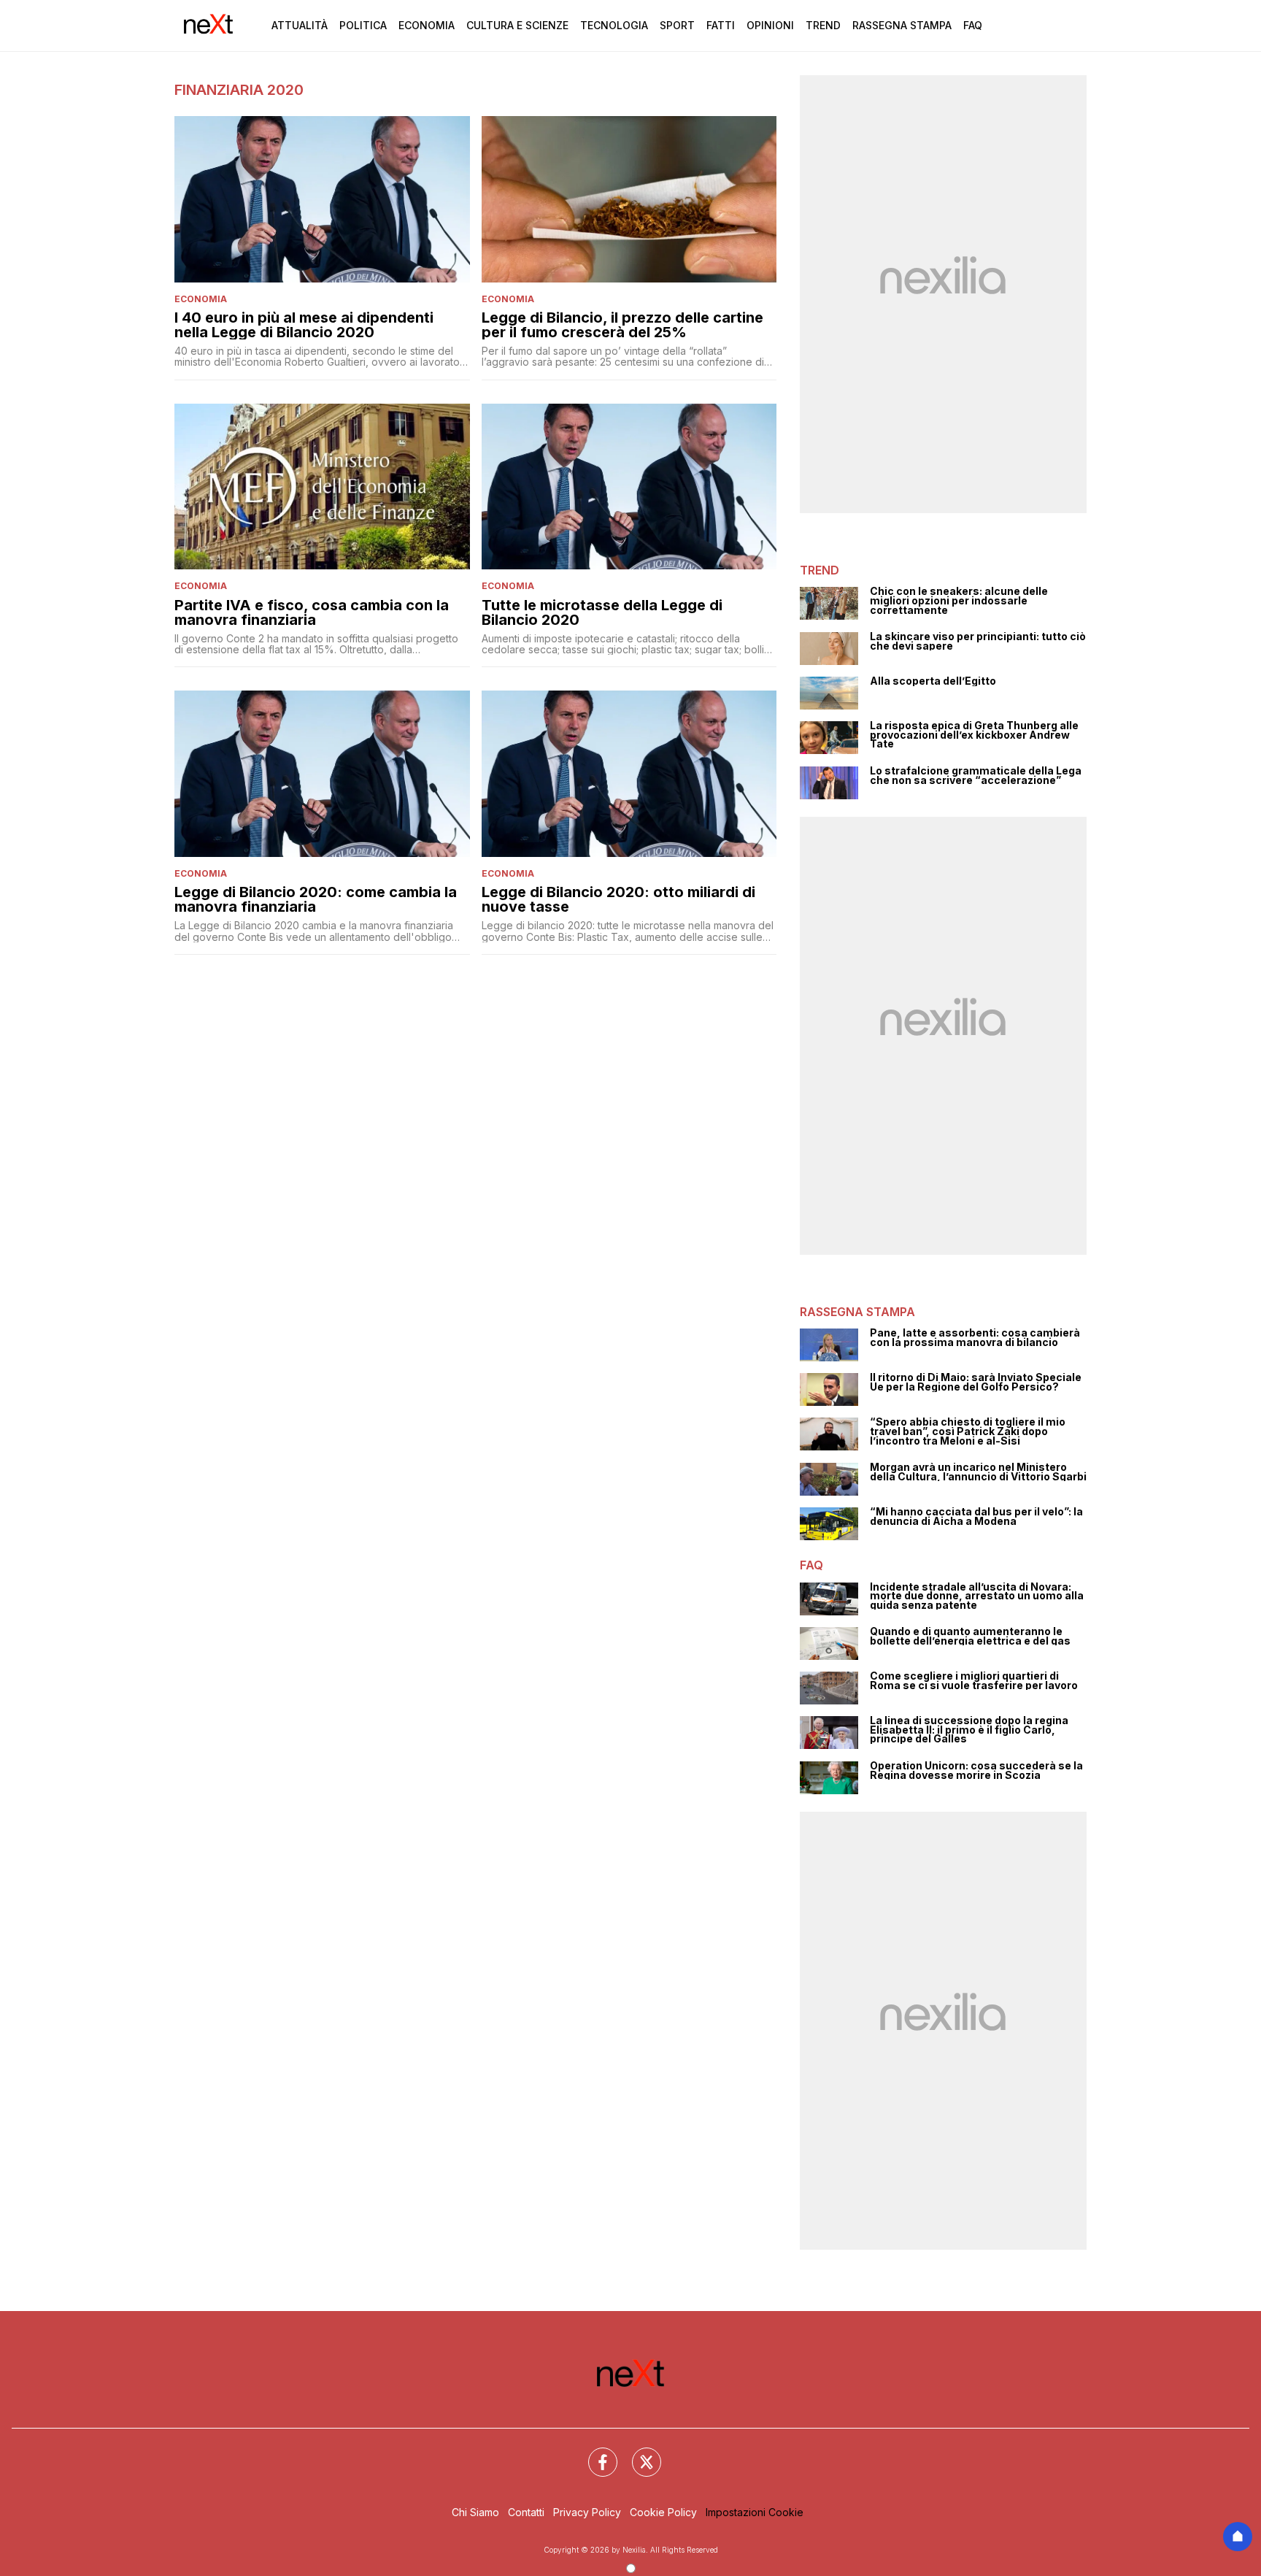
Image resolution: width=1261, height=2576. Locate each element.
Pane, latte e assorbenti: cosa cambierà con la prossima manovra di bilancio (975, 1338)
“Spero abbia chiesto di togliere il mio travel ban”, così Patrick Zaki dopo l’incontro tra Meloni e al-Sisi (968, 1431)
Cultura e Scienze (517, 25)
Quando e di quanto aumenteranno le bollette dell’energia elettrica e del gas (970, 1636)
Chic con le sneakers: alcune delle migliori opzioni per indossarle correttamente (959, 601)
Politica (363, 25)
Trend (823, 25)
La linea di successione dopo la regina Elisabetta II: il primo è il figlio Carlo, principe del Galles (969, 1730)
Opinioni (770, 25)
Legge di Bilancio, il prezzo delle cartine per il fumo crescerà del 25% (622, 325)
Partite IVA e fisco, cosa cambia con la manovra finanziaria (312, 612)
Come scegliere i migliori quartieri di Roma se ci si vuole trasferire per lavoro (974, 1681)
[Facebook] (594, 2453)
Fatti (721, 25)
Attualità (300, 25)
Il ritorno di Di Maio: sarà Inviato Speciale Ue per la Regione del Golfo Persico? (976, 1382)
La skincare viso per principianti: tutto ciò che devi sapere (978, 641)
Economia (427, 25)
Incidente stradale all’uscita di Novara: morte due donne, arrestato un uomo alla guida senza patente (977, 1596)
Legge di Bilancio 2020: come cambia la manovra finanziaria (316, 899)
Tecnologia (614, 25)
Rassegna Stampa (902, 25)
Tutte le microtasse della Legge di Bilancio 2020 (602, 612)
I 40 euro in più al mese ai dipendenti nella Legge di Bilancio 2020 (304, 325)
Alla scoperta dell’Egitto (933, 681)
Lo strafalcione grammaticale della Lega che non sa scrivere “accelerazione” (976, 776)
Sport (677, 25)
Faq (973, 25)
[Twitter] (638, 2453)
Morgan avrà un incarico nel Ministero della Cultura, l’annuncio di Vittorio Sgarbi (978, 1472)
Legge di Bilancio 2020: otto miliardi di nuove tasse (618, 899)
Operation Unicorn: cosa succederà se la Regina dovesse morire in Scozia (976, 1770)
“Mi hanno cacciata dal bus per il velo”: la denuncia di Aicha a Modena (976, 1516)
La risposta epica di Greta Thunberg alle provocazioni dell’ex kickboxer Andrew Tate (974, 735)
